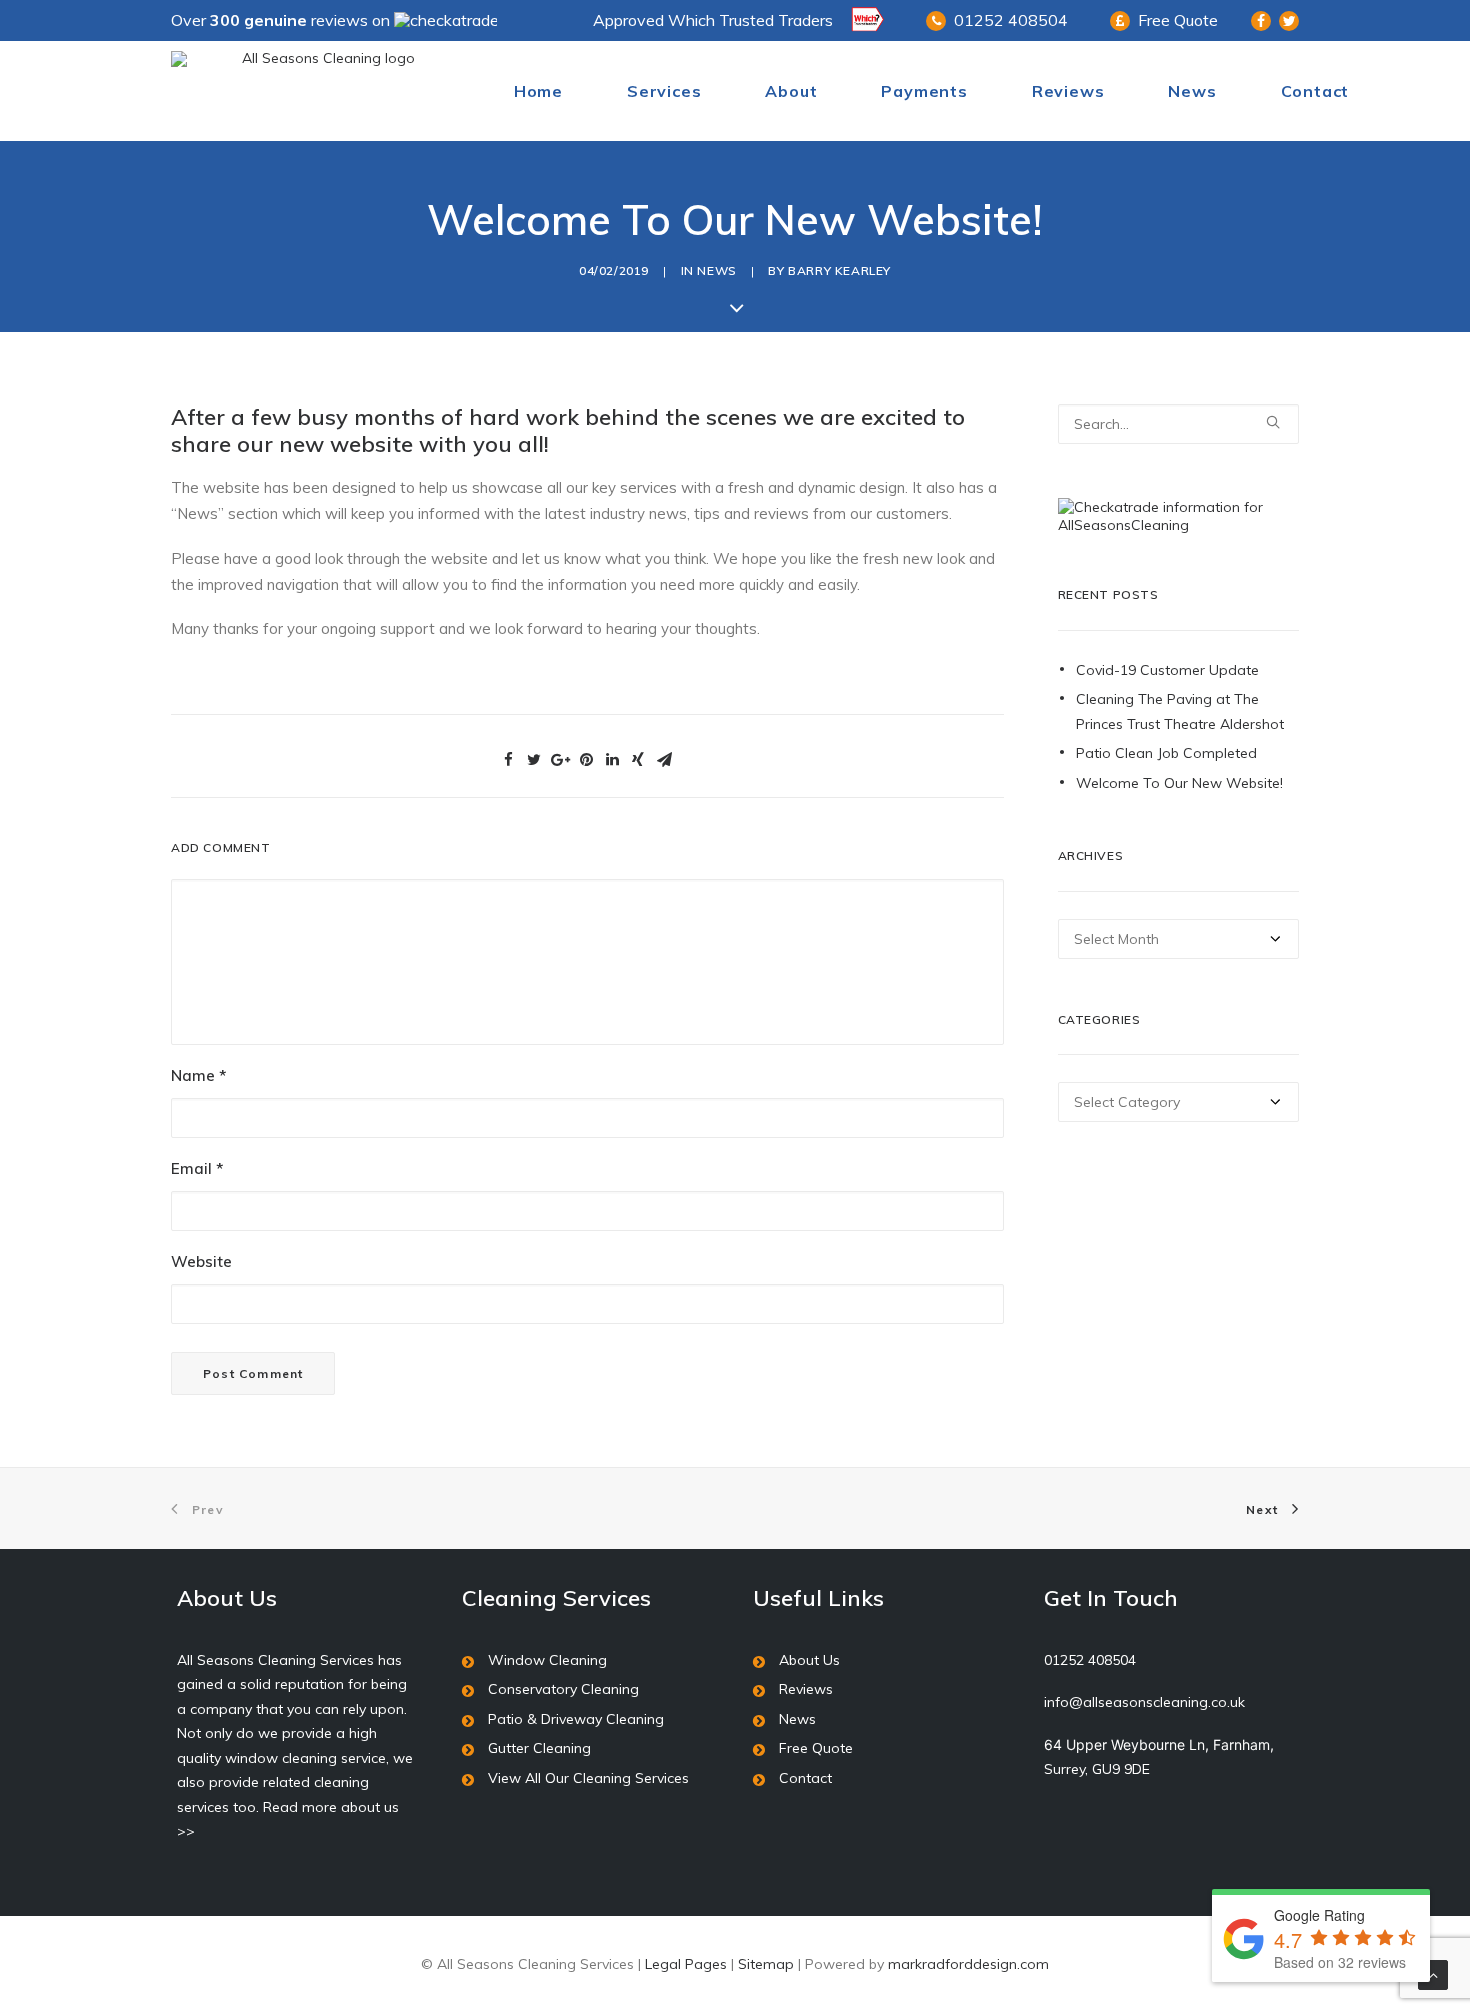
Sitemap (766, 1964)
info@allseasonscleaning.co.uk (1144, 1702)
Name (198, 1075)
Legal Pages (686, 1964)
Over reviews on (282, 20)
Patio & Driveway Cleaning (576, 1719)
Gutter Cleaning (539, 1748)
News (1192, 91)
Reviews (1068, 91)
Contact (1315, 91)
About (791, 91)
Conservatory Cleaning (563, 1689)
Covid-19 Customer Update (1167, 670)
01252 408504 (1011, 20)
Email (197, 1168)
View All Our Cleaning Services (588, 1778)
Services (664, 91)
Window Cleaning (547, 1660)
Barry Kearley (839, 270)
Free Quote (1178, 20)
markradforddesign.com (968, 1964)
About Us (809, 1660)
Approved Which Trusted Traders (713, 20)
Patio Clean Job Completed (1166, 753)
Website (201, 1261)
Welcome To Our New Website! (1179, 783)
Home (538, 91)
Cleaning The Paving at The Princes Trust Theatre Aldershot (1180, 711)
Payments (924, 91)
